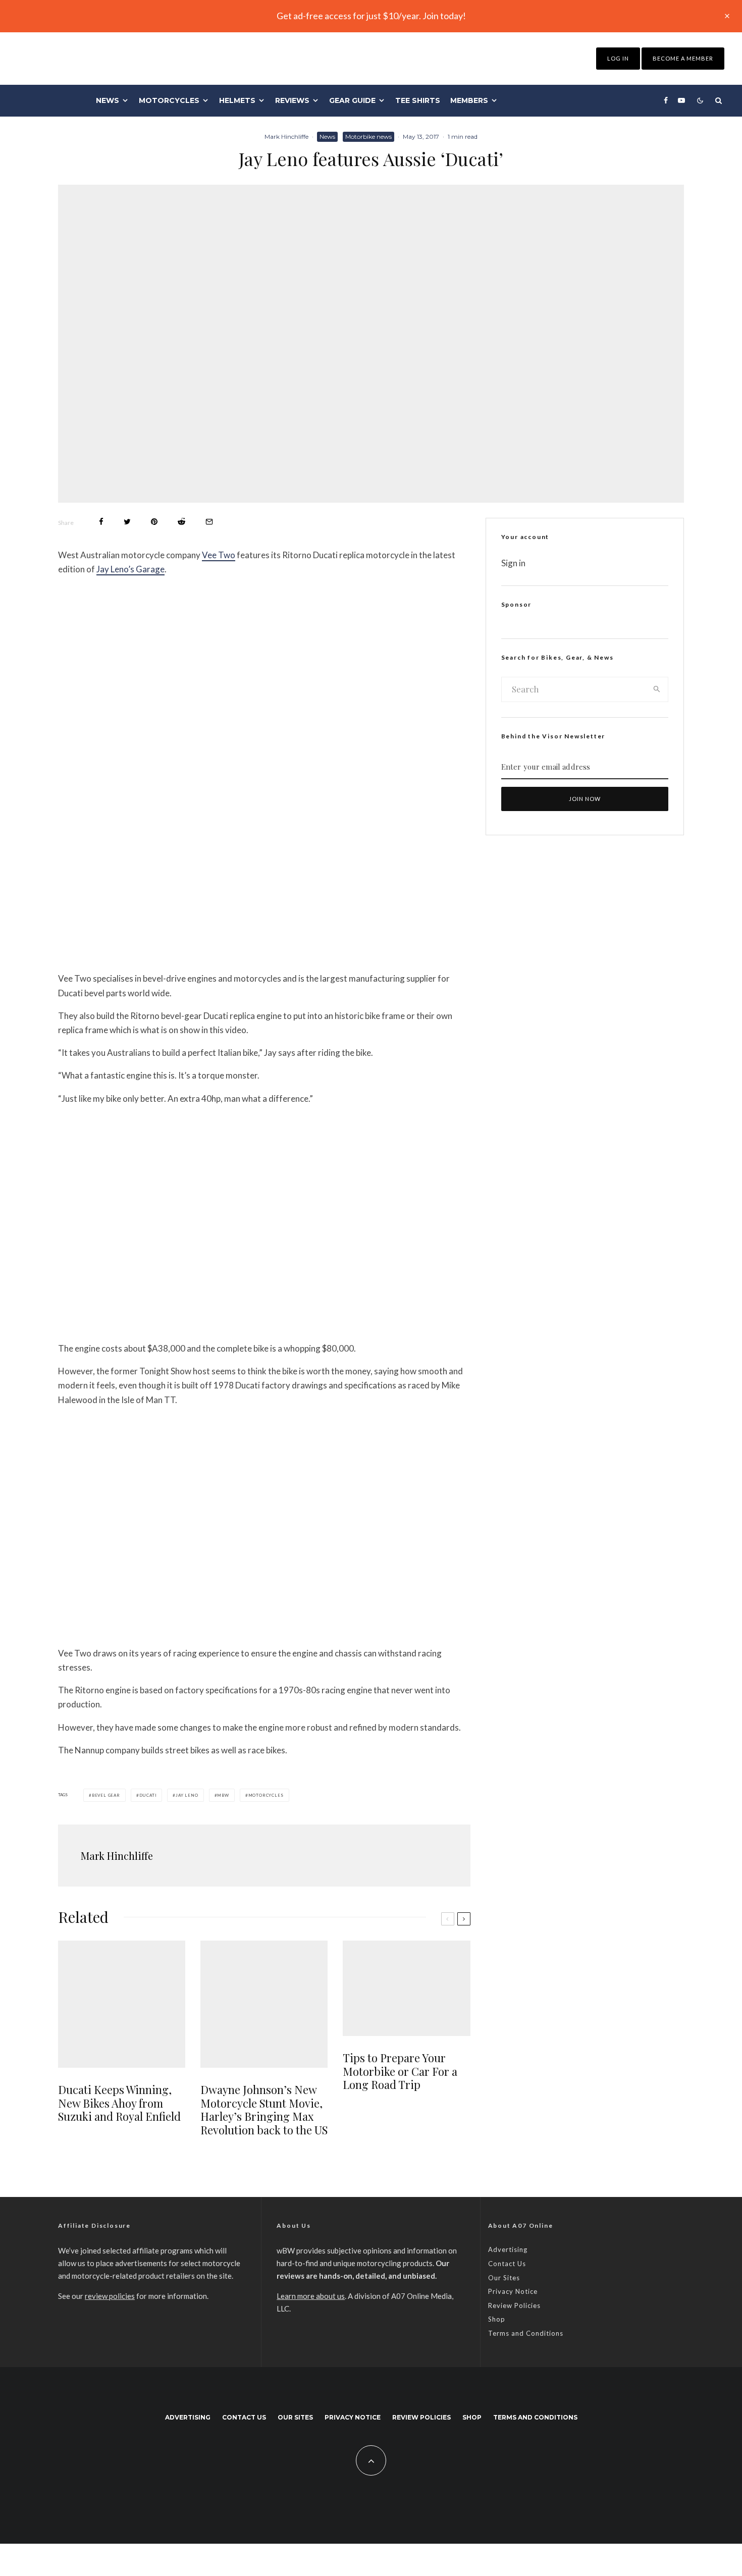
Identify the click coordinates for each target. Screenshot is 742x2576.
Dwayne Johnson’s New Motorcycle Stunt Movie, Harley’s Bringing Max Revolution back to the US (264, 2110)
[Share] (101, 522)
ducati (148, 1795)
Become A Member (683, 58)
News (108, 100)
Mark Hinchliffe (286, 137)
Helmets (237, 100)
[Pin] (154, 522)
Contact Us (507, 2264)
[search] (657, 689)
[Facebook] (666, 100)
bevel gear (106, 1795)
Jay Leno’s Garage (130, 569)
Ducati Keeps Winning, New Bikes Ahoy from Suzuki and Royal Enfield (119, 2103)
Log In (618, 58)
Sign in (513, 563)
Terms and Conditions (526, 2333)
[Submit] (181, 522)
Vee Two (219, 555)
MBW (223, 1795)
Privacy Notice (513, 2291)
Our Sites (504, 2278)
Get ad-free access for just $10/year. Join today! (371, 16)
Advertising (508, 2249)
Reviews (292, 100)
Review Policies (514, 2305)
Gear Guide (352, 100)
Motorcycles (169, 100)
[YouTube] (681, 100)
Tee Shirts (418, 100)
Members (469, 100)
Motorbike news (368, 137)
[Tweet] (127, 522)
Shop (497, 2319)
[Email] (209, 522)
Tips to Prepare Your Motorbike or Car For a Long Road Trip (400, 2071)
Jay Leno (187, 1795)
